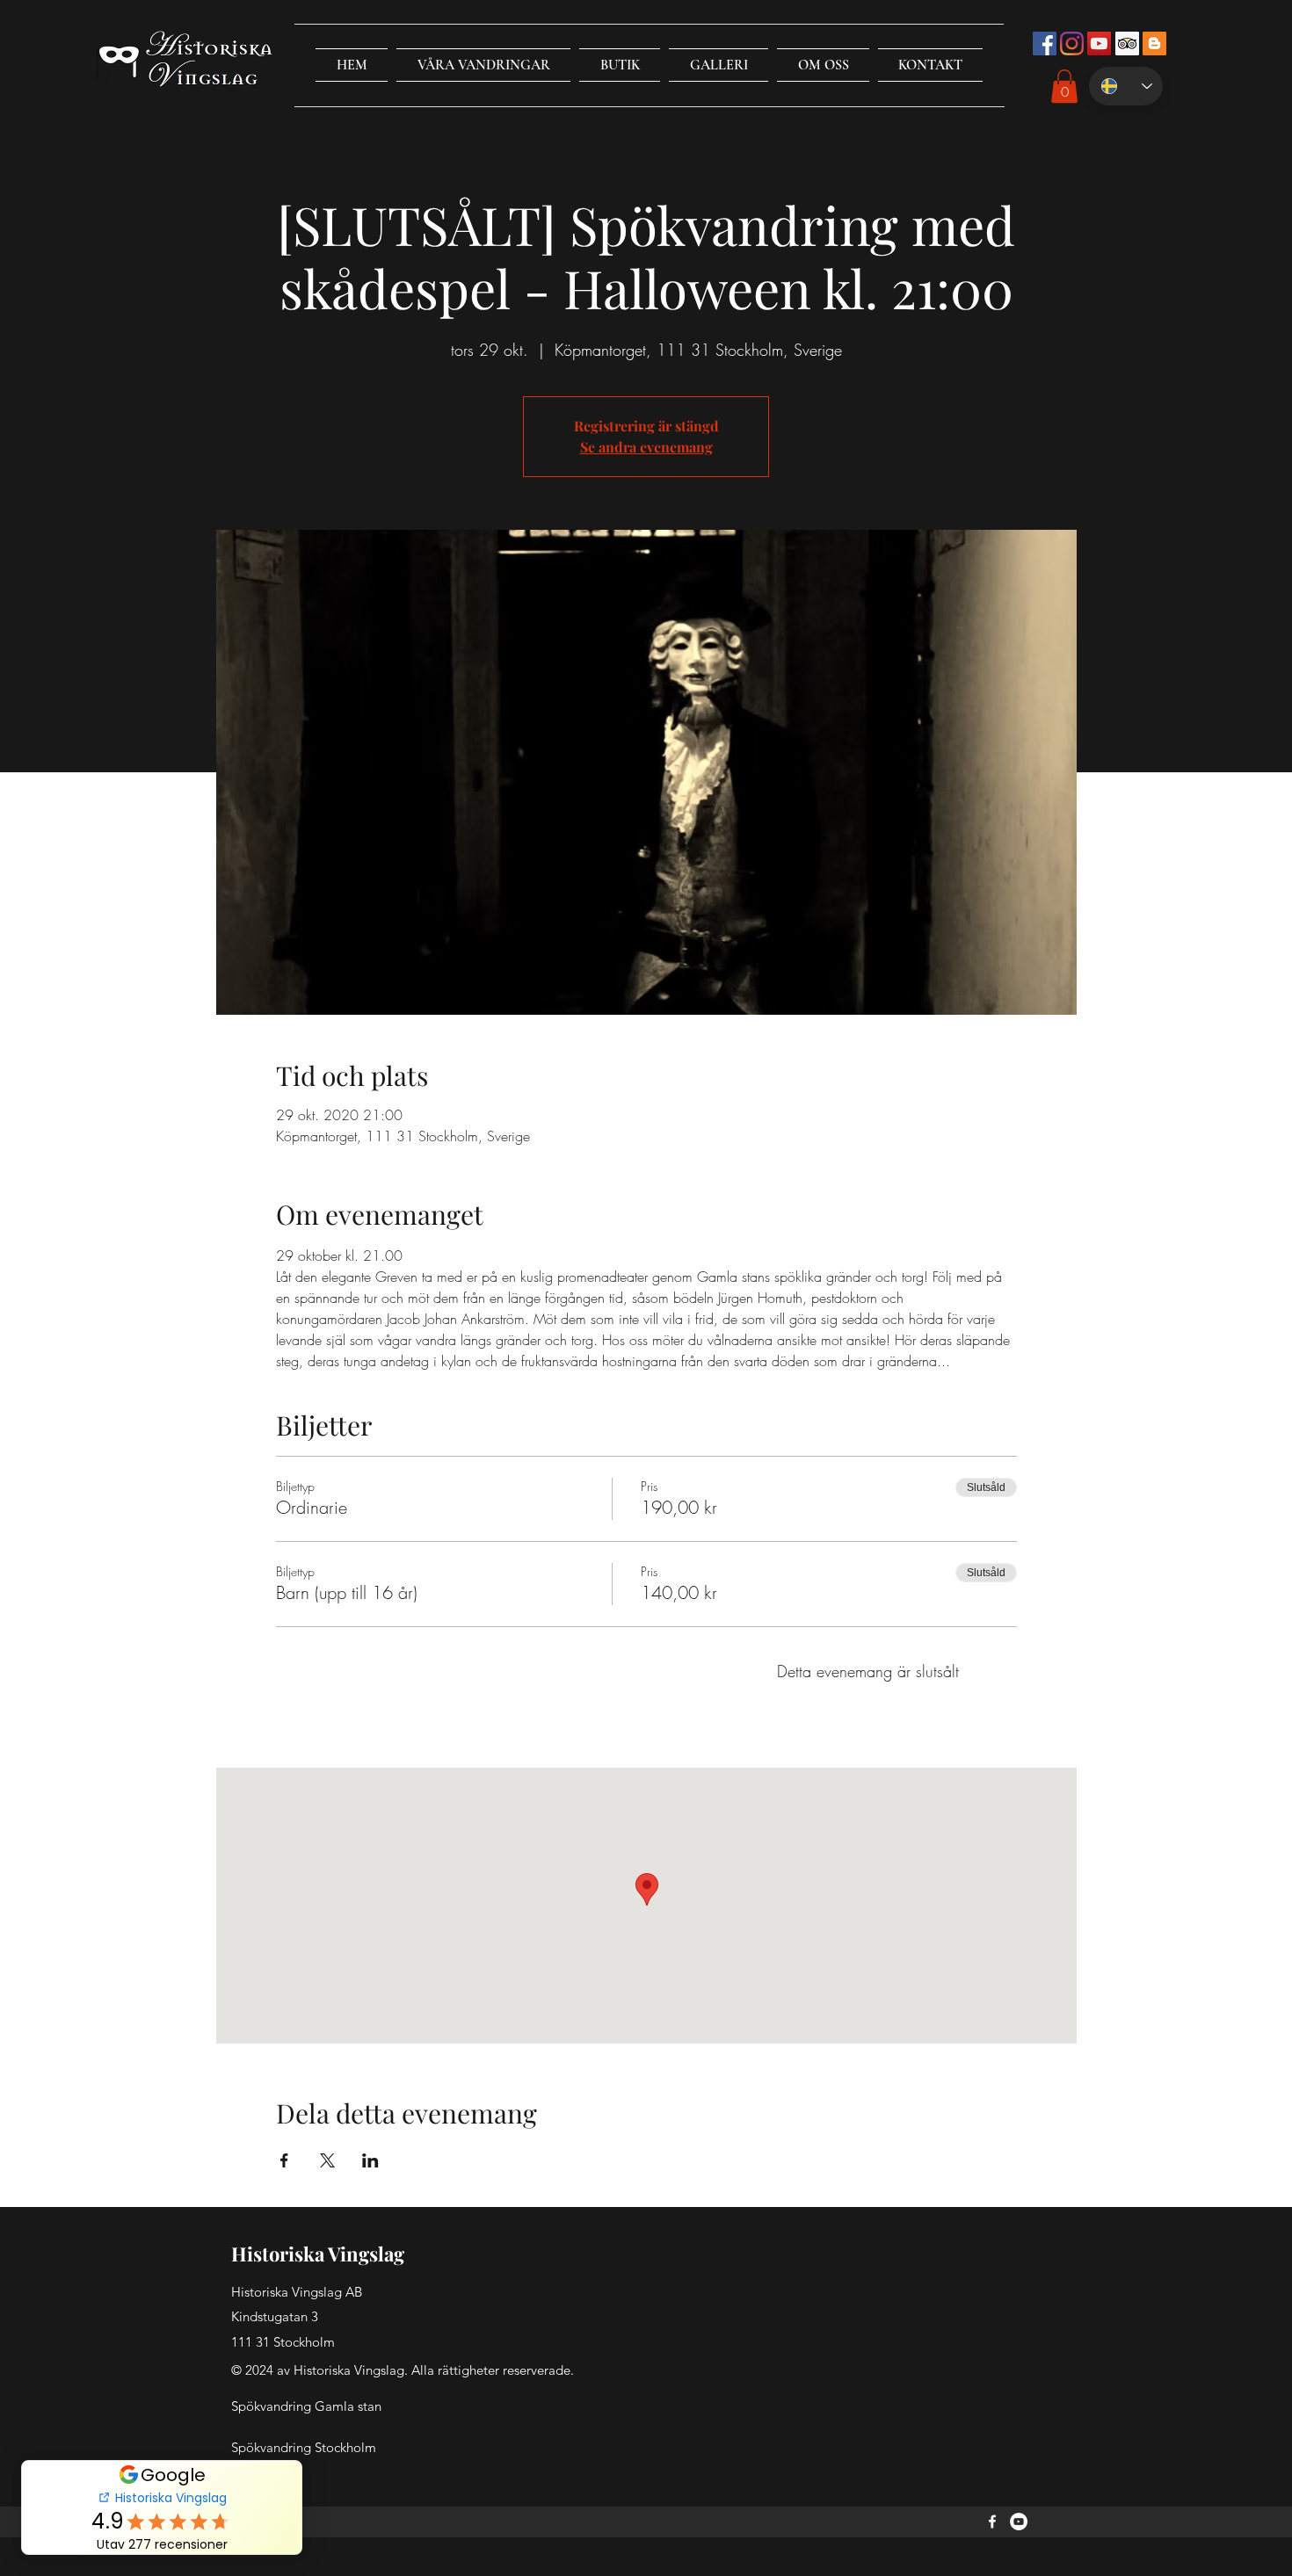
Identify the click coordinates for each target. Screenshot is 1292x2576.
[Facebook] (992, 2522)
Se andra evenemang (646, 447)
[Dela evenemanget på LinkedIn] (370, 2160)
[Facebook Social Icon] (1045, 43)
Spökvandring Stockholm (304, 2447)
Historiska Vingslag (318, 2254)
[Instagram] (1072, 43)
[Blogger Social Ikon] (1154, 43)
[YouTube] (1019, 2522)
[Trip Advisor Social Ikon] (1127, 43)
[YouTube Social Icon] (1099, 43)
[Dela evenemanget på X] (327, 2160)
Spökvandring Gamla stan (306, 2406)
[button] (483, 65)
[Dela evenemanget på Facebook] (284, 2160)
